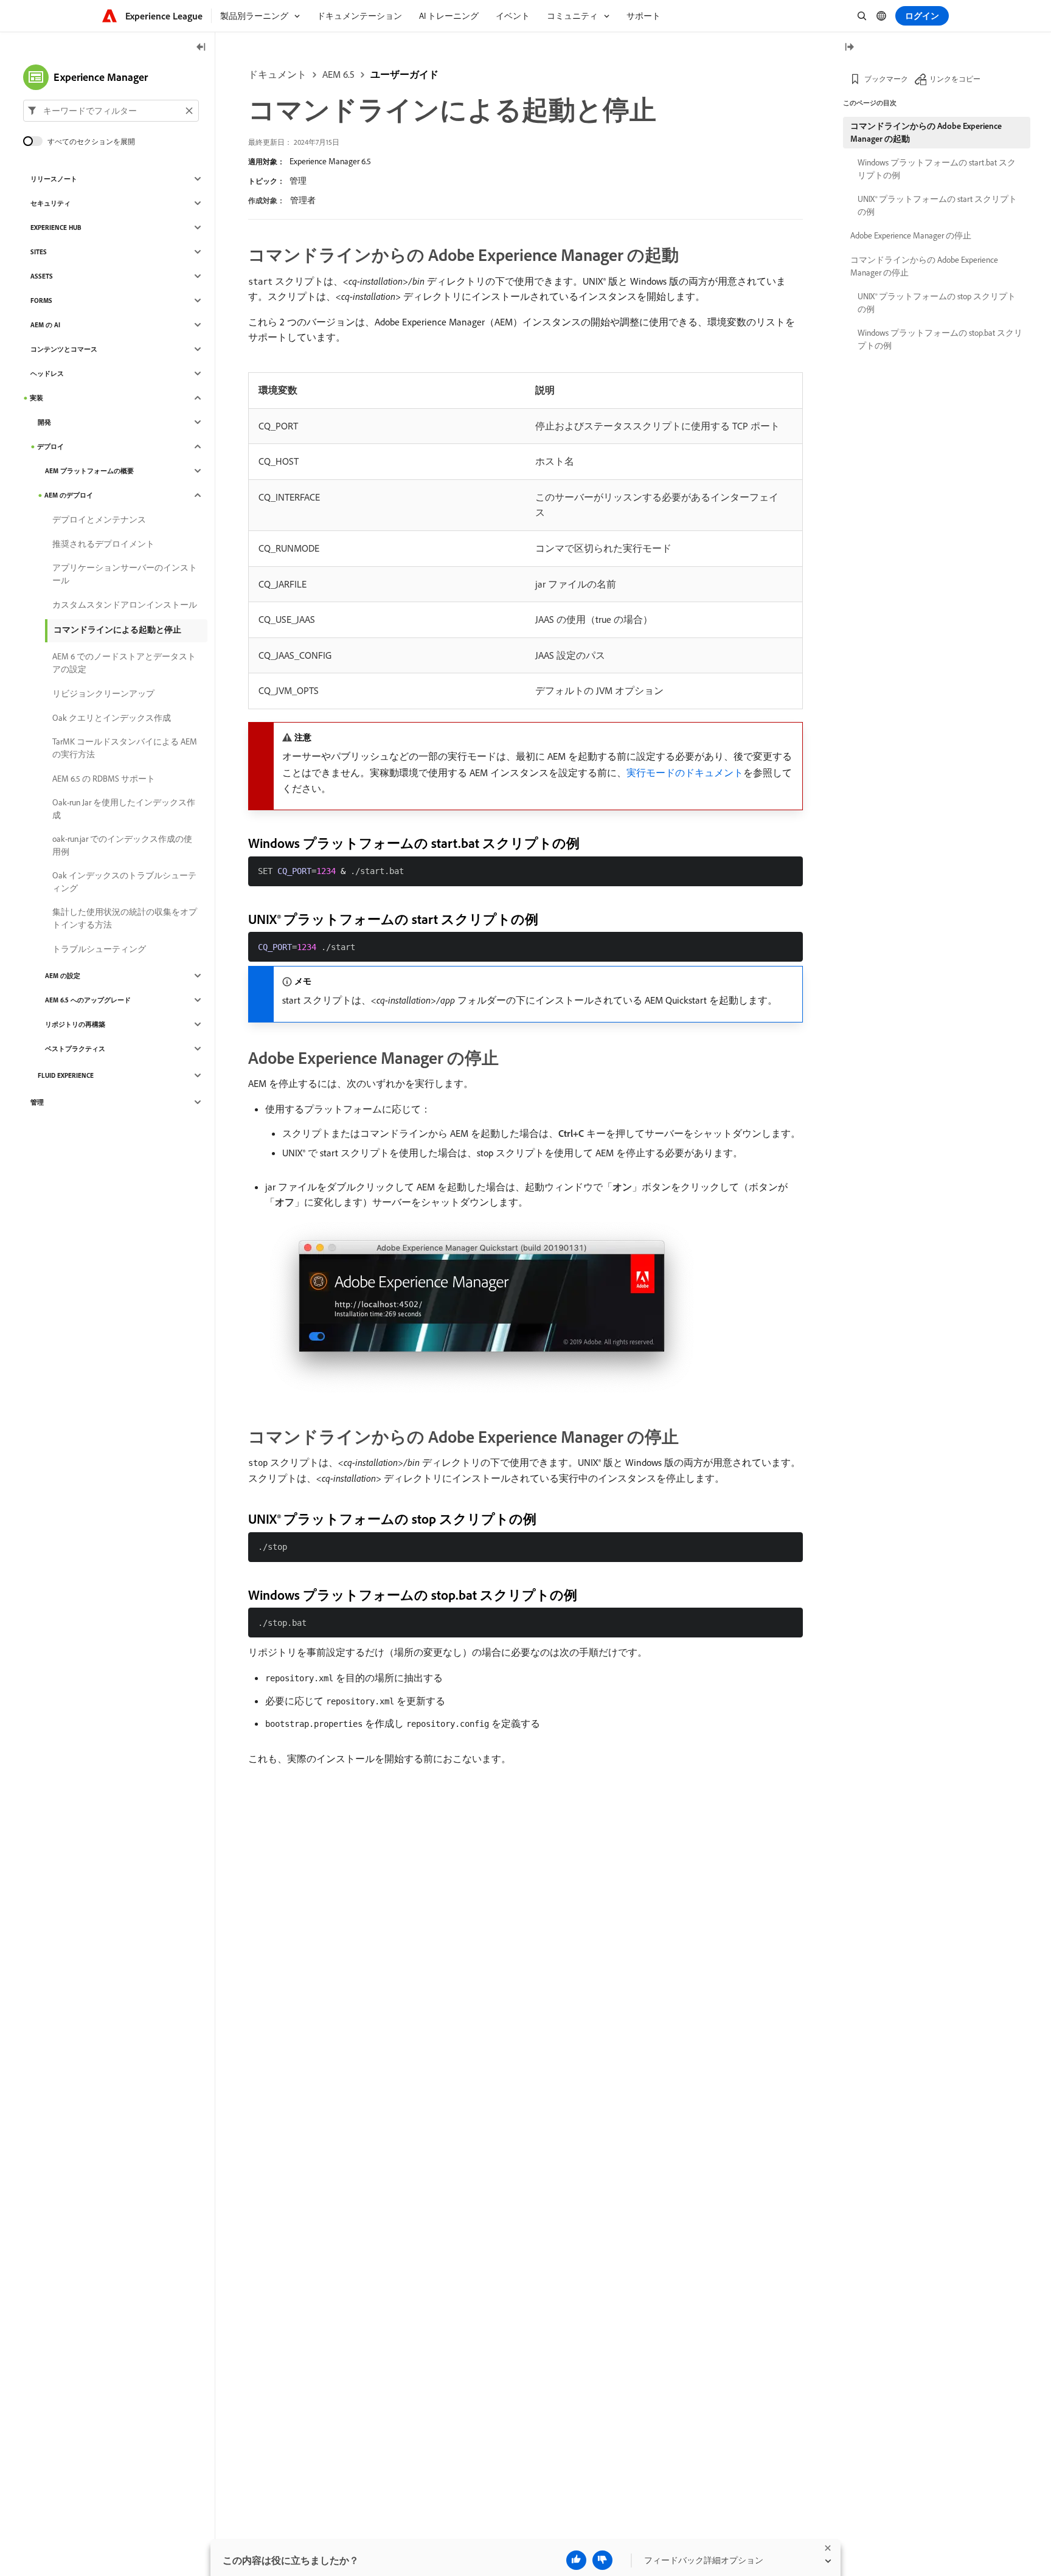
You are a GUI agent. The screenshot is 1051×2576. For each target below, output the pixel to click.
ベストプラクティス (75, 1049)
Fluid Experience (66, 1075)
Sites (39, 252)
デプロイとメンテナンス (99, 519)
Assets (42, 276)
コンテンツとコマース (64, 349)
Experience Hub (56, 227)
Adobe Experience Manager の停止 (911, 235)
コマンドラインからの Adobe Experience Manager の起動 (926, 132)
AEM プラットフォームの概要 (89, 471)
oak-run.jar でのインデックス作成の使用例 (122, 845)
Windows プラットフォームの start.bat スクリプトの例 (937, 169)
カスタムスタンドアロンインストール (125, 605)
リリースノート (54, 179)
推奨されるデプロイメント (103, 544)
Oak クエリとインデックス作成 (112, 718)
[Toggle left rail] (201, 48)
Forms (41, 300)
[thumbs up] (576, 2560)
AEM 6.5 (338, 74)
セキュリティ (50, 203)
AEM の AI (45, 325)
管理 (298, 181)
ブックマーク (886, 79)
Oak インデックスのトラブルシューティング (124, 882)
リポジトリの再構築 (75, 1024)
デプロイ (50, 446)
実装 (36, 398)
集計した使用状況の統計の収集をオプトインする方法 (125, 918)
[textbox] (111, 111)
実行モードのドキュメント (685, 772)
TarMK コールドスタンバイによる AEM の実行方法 (125, 748)
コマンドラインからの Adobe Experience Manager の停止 (924, 266)
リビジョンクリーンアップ (103, 693)
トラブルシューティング (99, 949)
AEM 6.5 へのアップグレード (88, 1000)
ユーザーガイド (404, 74)
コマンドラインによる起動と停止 (117, 630)
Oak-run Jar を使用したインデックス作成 (124, 809)
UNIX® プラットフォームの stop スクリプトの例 (937, 303)
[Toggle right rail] (849, 48)
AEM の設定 (63, 976)
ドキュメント (277, 74)
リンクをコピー (955, 79)
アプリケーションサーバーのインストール (125, 574)
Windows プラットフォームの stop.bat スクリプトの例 (940, 339)
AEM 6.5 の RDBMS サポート (104, 779)
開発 (44, 422)
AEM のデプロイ (69, 495)
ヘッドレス (47, 373)
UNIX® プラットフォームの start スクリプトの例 (937, 205)
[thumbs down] (602, 2560)
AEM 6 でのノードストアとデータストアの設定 (124, 663)
